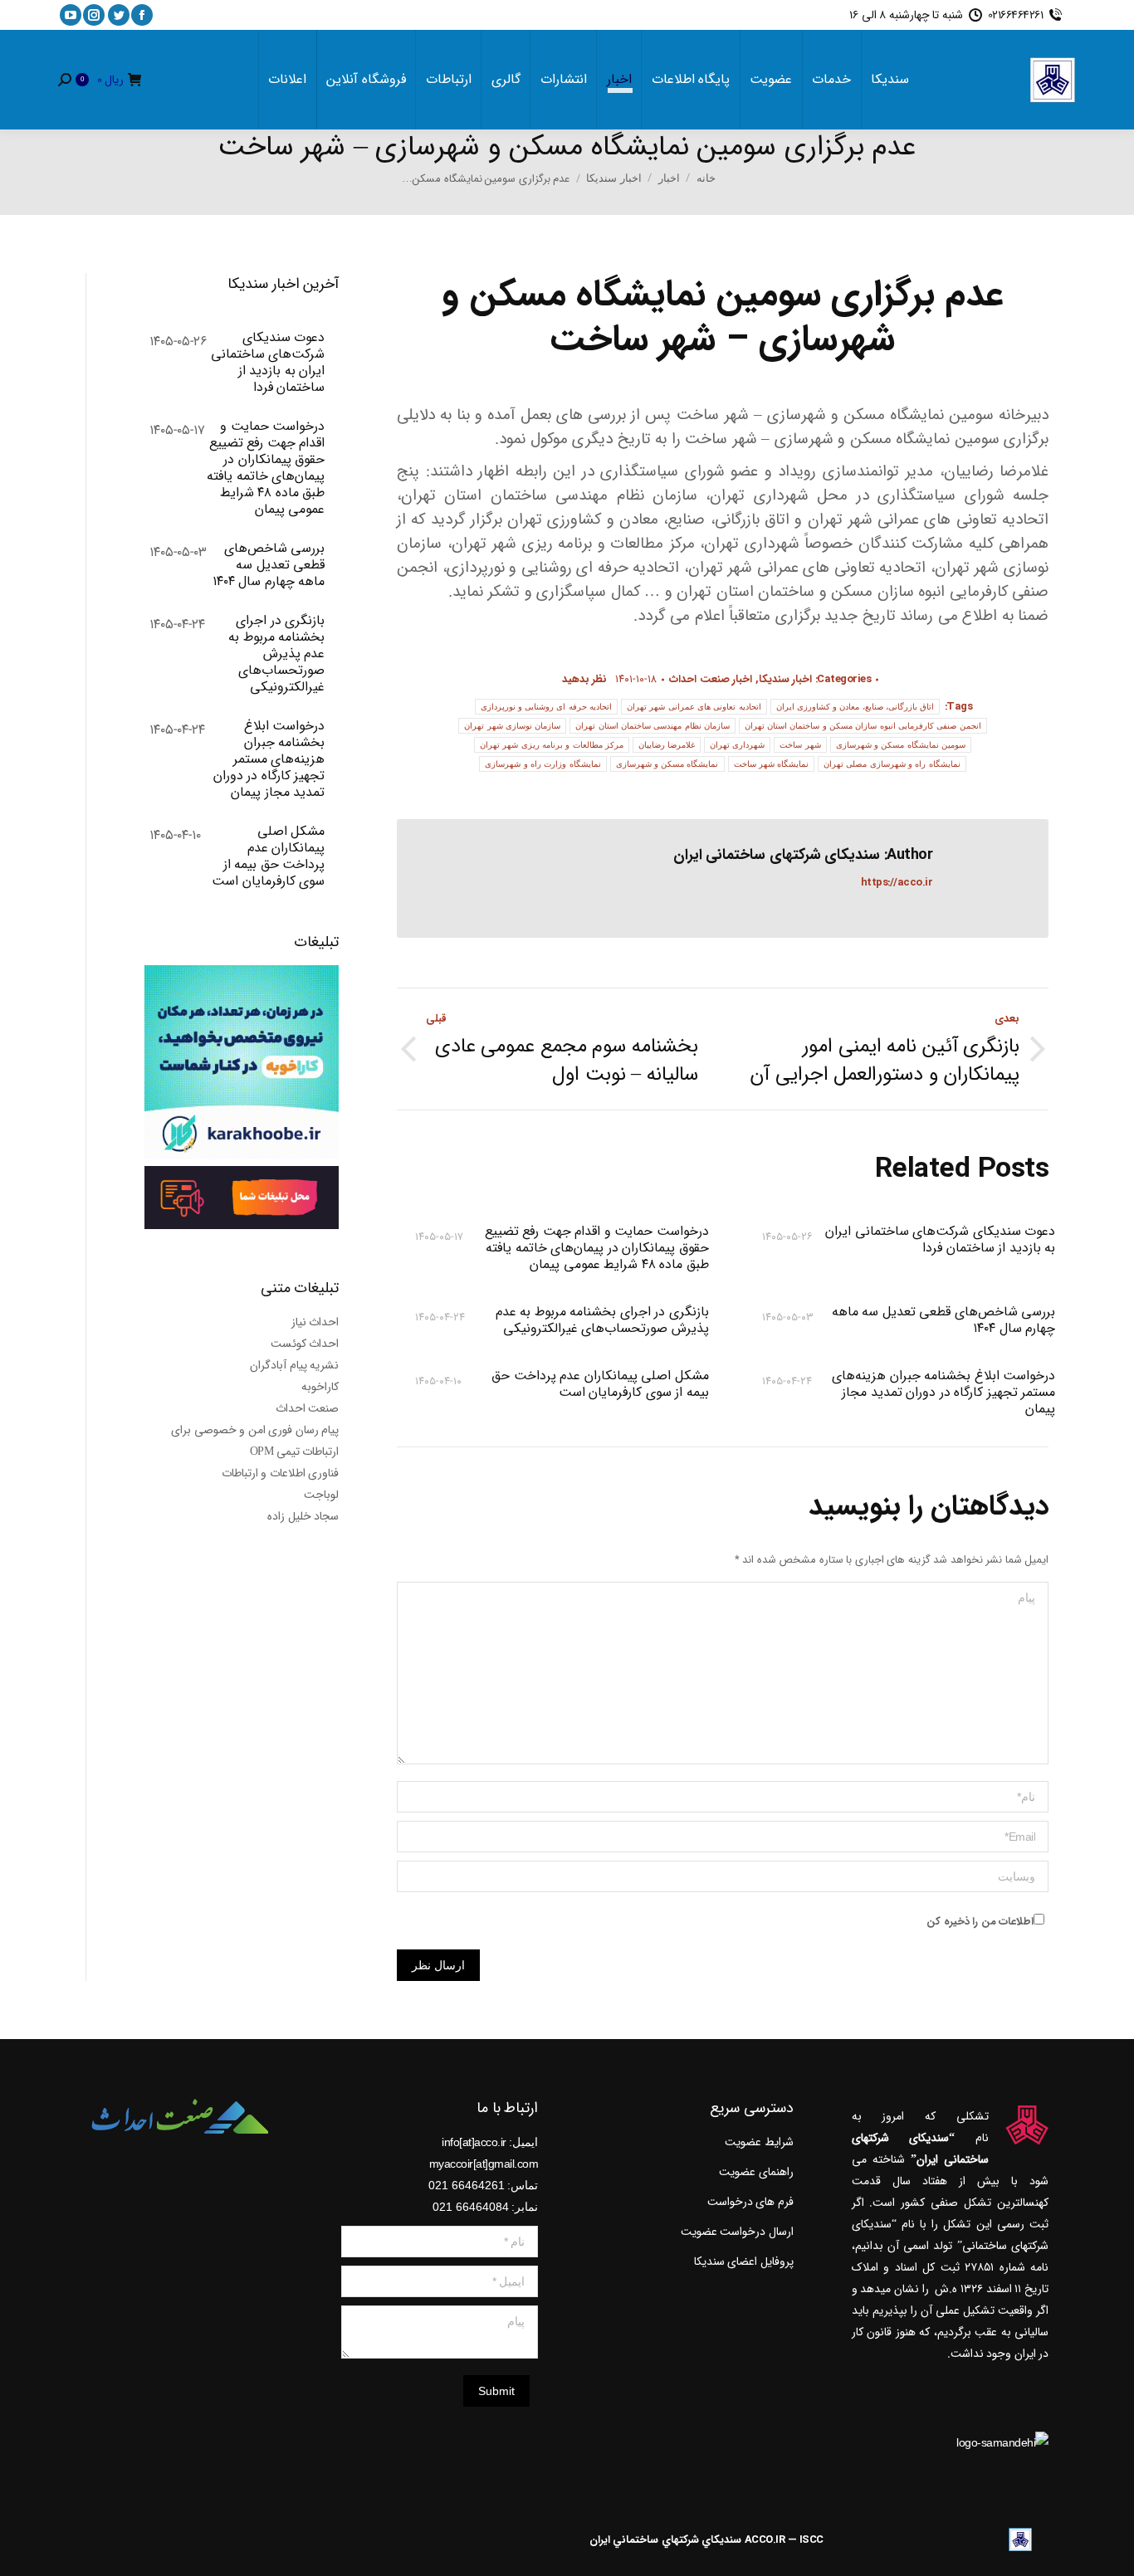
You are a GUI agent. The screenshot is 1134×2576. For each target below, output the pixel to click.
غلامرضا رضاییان (667, 745)
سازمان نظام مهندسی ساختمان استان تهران (653, 726)
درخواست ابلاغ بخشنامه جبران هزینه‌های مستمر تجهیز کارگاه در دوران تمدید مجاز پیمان (943, 1393)
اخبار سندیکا (786, 679)
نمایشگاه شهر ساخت (772, 764)
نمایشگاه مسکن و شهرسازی (667, 764)
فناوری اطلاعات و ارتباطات (281, 1473)
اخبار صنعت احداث (711, 679)
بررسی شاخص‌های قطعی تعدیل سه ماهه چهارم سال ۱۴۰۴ (943, 1320)
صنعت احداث (308, 1408)
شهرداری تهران (737, 745)
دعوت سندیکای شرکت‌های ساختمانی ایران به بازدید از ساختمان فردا (940, 1241)
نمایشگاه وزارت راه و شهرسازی (543, 764)
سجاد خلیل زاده (303, 1516)
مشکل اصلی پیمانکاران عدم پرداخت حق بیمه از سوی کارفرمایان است (600, 1385)
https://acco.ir (897, 883)
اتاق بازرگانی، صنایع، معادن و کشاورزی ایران (855, 707)
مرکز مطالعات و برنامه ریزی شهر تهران (552, 745)
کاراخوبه (320, 1387)
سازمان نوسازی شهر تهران (512, 726)
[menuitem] (890, 80)
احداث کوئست (305, 1344)
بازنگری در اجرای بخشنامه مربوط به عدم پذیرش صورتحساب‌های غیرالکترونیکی (602, 1320)
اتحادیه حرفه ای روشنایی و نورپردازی (547, 707)
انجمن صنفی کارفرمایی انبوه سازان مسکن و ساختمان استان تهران (863, 726)
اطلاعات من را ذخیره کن (980, 1922)
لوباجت (321, 1495)
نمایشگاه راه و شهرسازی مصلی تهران (892, 764)
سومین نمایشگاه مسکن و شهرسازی (901, 745)
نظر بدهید (585, 679)
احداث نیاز (315, 1322)
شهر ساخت (800, 745)
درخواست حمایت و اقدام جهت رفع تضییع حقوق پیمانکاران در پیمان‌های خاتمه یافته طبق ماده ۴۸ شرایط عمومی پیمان (596, 1248)
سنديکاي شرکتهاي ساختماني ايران (666, 2540)
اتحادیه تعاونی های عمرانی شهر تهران (694, 707)
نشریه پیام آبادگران (294, 1365)
